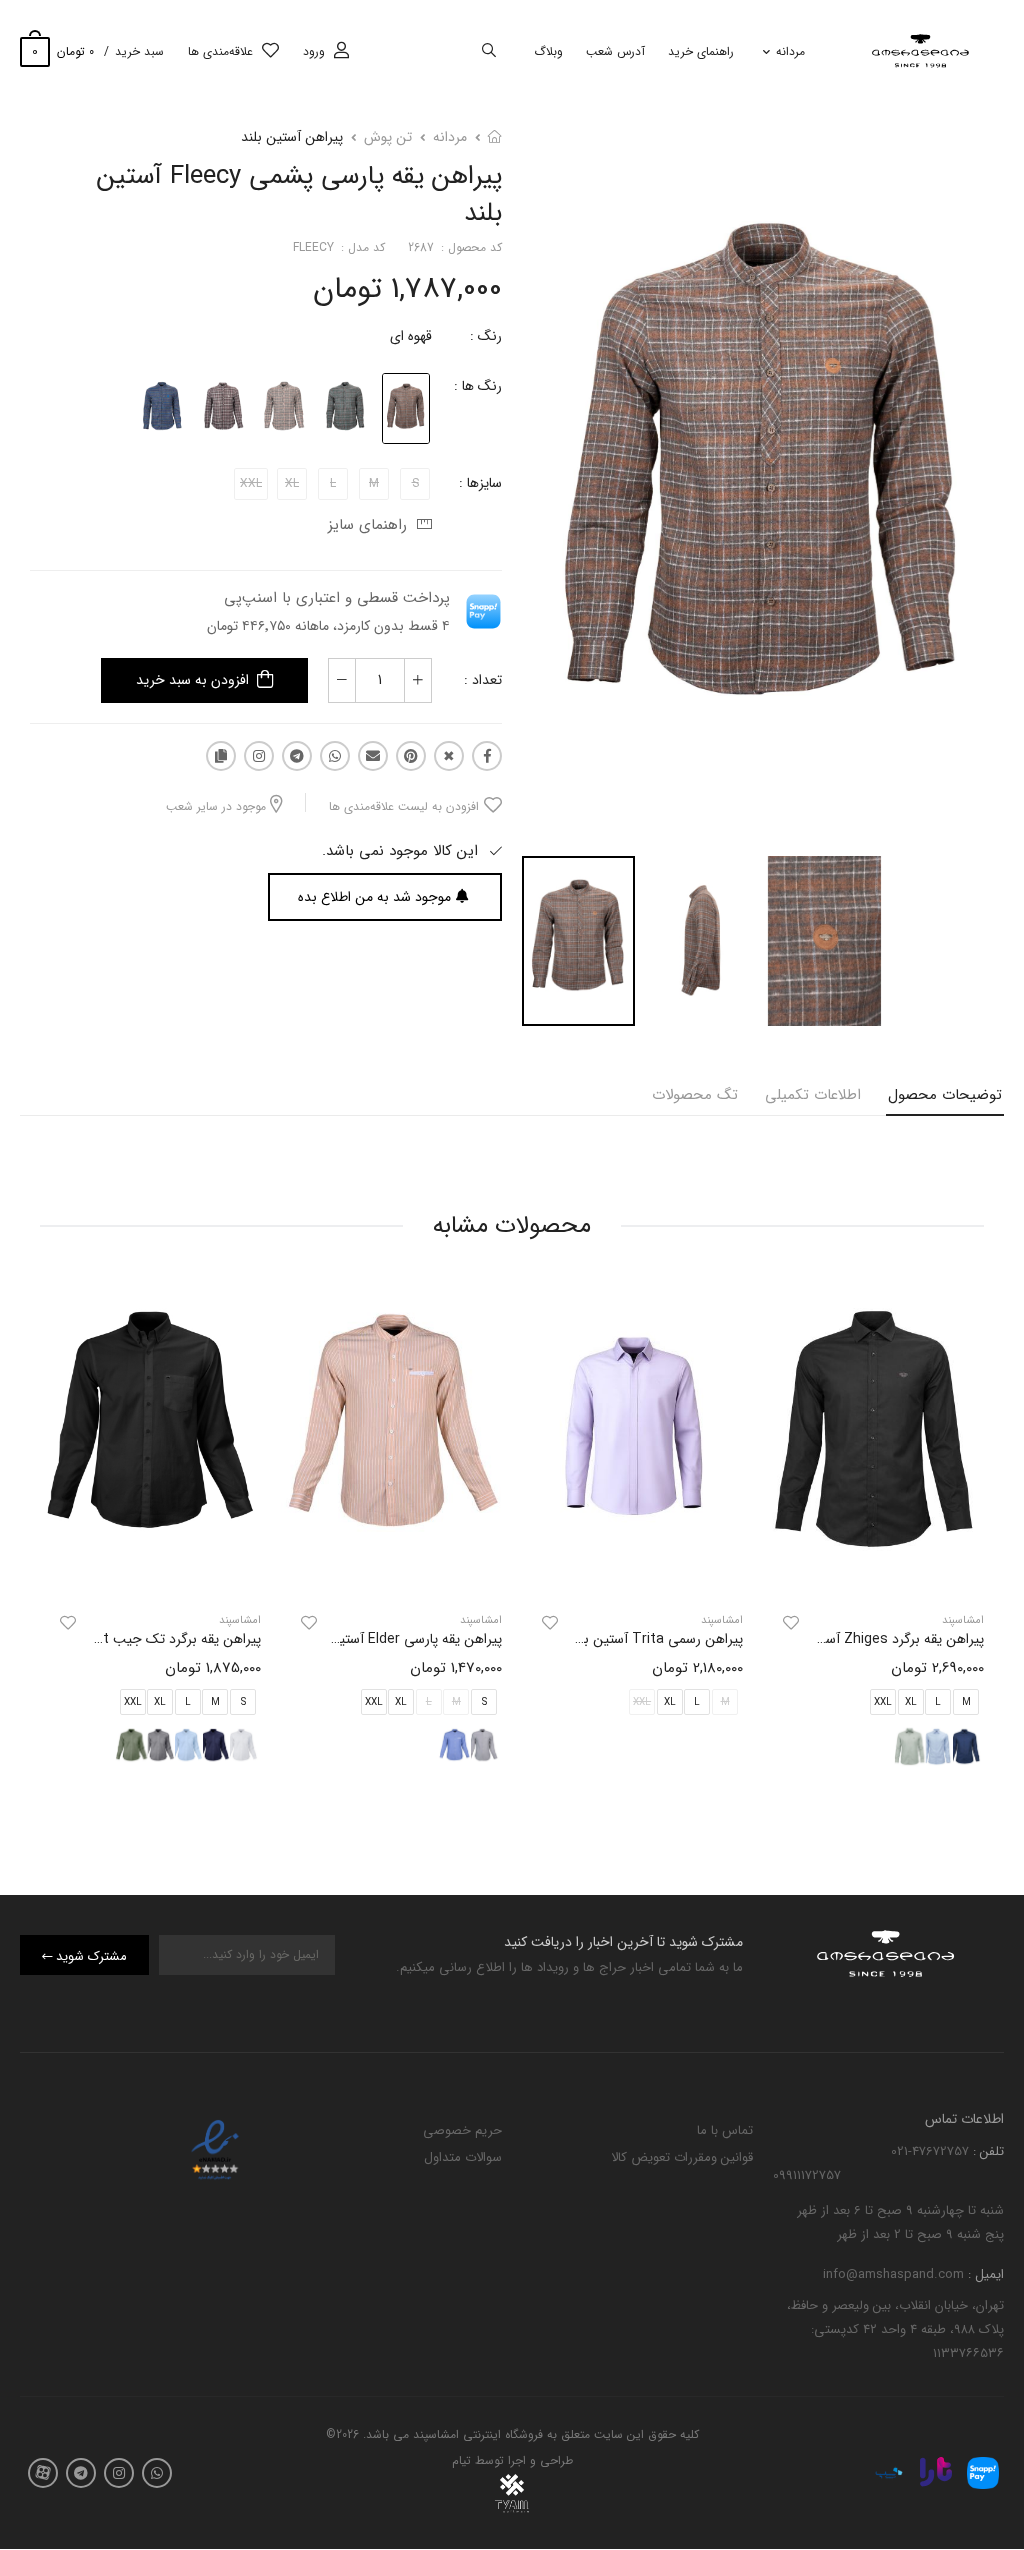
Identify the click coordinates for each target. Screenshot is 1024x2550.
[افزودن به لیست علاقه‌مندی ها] (791, 1623)
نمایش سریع (874, 1573)
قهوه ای (411, 336)
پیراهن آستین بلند (292, 137)
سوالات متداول (463, 2157)
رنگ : (486, 336)
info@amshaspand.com (893, 2275)
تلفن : (986, 2151)
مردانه (790, 51)
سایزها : (480, 483)
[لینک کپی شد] (221, 756)
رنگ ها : (478, 386)
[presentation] (969, 1535)
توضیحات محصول (945, 1095)
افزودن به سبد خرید (192, 680)
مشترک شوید (91, 1956)
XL (911, 1702)
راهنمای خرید (701, 51)
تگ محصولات (695, 1095)
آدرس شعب (615, 51)
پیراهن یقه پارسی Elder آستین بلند (403, 1639)
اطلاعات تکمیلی (813, 1095)
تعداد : (483, 680)
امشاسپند (722, 1620)
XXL (883, 1702)
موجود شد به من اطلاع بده (374, 897)
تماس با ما (725, 2130)
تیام (461, 2461)
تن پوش (388, 137)
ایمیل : (984, 2275)
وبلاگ (548, 51)
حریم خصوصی (462, 2130)
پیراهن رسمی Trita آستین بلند (655, 1639)
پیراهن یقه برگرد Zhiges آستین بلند (882, 1639)
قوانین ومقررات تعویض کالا (682, 2157)
